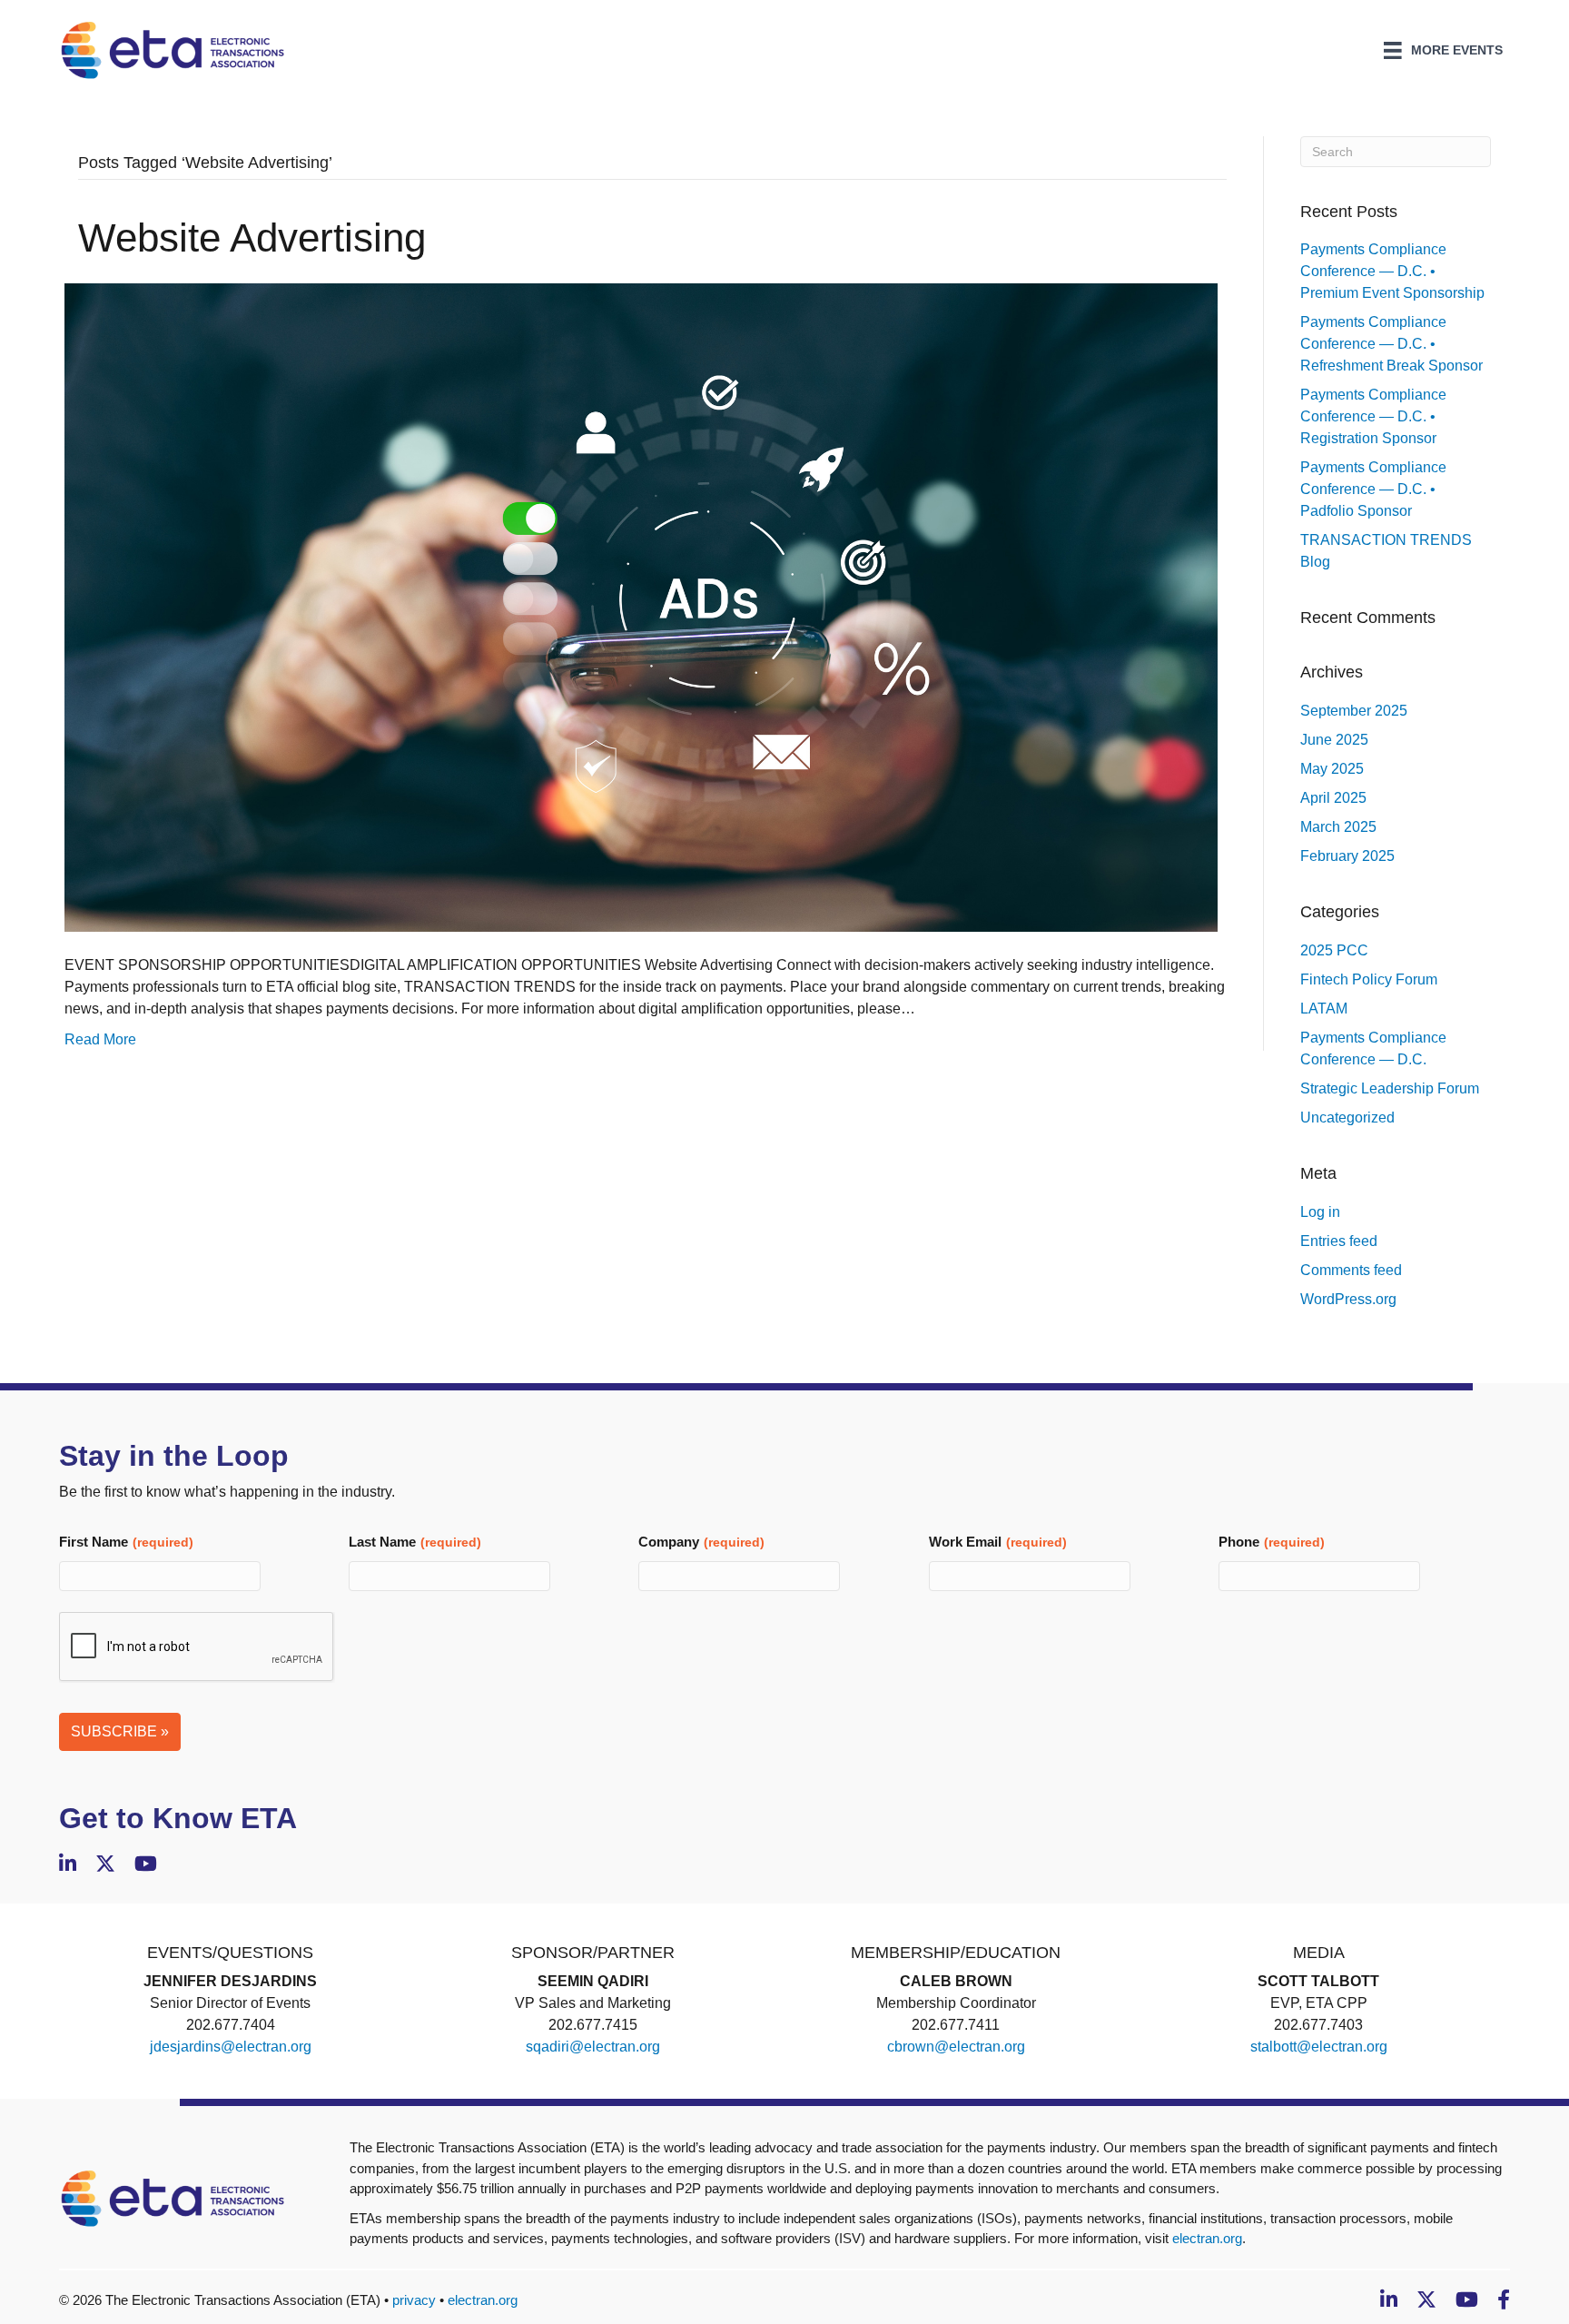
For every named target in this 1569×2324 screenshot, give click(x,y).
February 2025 (1347, 856)
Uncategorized (1347, 1117)
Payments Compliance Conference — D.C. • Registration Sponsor (1373, 416)
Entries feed (1339, 1241)
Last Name (415, 1542)
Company (701, 1542)
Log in (1320, 1212)
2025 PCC (1334, 950)
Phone (1272, 1542)
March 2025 (1338, 827)
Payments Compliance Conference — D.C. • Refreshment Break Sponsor (1391, 344)
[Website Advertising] (641, 606)
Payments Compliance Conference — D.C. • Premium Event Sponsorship (1392, 271)
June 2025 (1334, 740)
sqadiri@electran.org (593, 2047)
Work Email (998, 1542)
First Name (126, 1542)
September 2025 (1354, 711)
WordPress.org (1348, 1299)
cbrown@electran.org (956, 2047)
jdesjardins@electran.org (231, 2047)
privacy (414, 2300)
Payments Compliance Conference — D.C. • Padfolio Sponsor (1373, 489)
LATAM (1324, 1009)
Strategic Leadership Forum (1390, 1088)
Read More (100, 1039)
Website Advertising (252, 237)
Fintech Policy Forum (1369, 979)
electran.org (1207, 2238)
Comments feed (1351, 1270)
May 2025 (1332, 769)
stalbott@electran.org (1319, 2047)
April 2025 (1333, 798)
